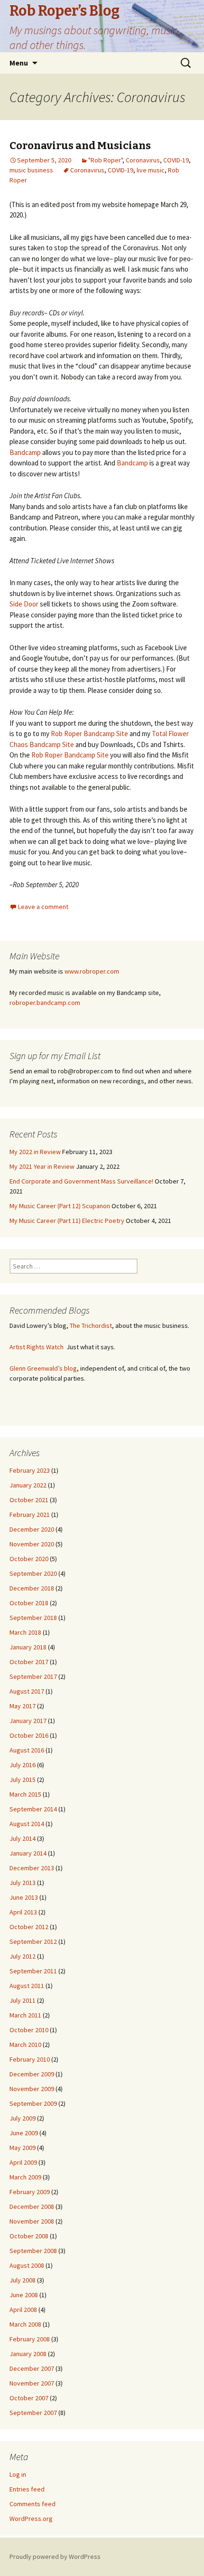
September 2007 (33, 2413)
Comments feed (32, 2504)
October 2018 (29, 1603)
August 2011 (27, 1986)
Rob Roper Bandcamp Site (89, 734)
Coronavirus (143, 160)
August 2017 (27, 1691)
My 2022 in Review (35, 1152)
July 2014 (23, 1838)
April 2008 (23, 2310)
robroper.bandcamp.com (45, 1003)
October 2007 (29, 2398)
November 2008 (32, 2221)
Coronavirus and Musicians (80, 146)
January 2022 (28, 1485)
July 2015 (23, 1780)
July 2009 (23, 2118)
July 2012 (23, 1956)
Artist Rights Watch (37, 1347)
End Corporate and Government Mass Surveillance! (81, 1181)
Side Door (24, 604)
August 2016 (27, 1750)
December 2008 (32, 2207)
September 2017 (33, 1676)
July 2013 (23, 1883)
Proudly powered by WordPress (55, 2557)
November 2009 (32, 2089)
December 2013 (32, 1868)
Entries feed (27, 2489)
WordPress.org (31, 2519)
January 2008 (28, 2354)
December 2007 (32, 2368)
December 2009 (32, 2074)
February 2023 (30, 1470)
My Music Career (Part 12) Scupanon (60, 1206)
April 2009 (23, 2162)
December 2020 (32, 1529)
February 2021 (30, 1515)
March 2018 (25, 1632)
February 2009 (30, 2192)
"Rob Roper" (105, 160)
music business (31, 170)
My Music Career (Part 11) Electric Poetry (67, 1221)
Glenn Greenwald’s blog (43, 1368)
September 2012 (33, 1941)
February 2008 (30, 2339)
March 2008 (25, 2324)
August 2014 (27, 1824)
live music (151, 170)
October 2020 (29, 1559)
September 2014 (33, 1809)
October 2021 (29, 1500)
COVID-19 (176, 160)
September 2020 (33, 1573)
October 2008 (29, 2236)
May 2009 (23, 2148)
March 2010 (25, 2045)
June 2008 (24, 2295)
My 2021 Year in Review (42, 1166)
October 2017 (29, 1662)
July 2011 (23, 2000)
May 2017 (23, 1706)
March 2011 (25, 2015)
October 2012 (29, 1927)
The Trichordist (91, 1326)
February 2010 (30, 2059)
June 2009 (24, 2133)
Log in (18, 2474)
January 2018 (28, 1647)
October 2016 (29, 1735)
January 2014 (28, 1853)
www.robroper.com (92, 971)
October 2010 (29, 2030)
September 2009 (33, 2103)
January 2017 (28, 1721)
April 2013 (23, 1912)
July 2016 (23, 1765)
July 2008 (23, 2280)
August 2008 (27, 2265)
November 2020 (32, 1544)
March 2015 (25, 1794)
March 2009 (25, 2177)
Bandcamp (25, 452)
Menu (19, 63)
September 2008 (33, 2251)
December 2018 (32, 1588)
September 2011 (33, 1971)
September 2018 (33, 1618)
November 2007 (32, 2383)
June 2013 (24, 1897)
